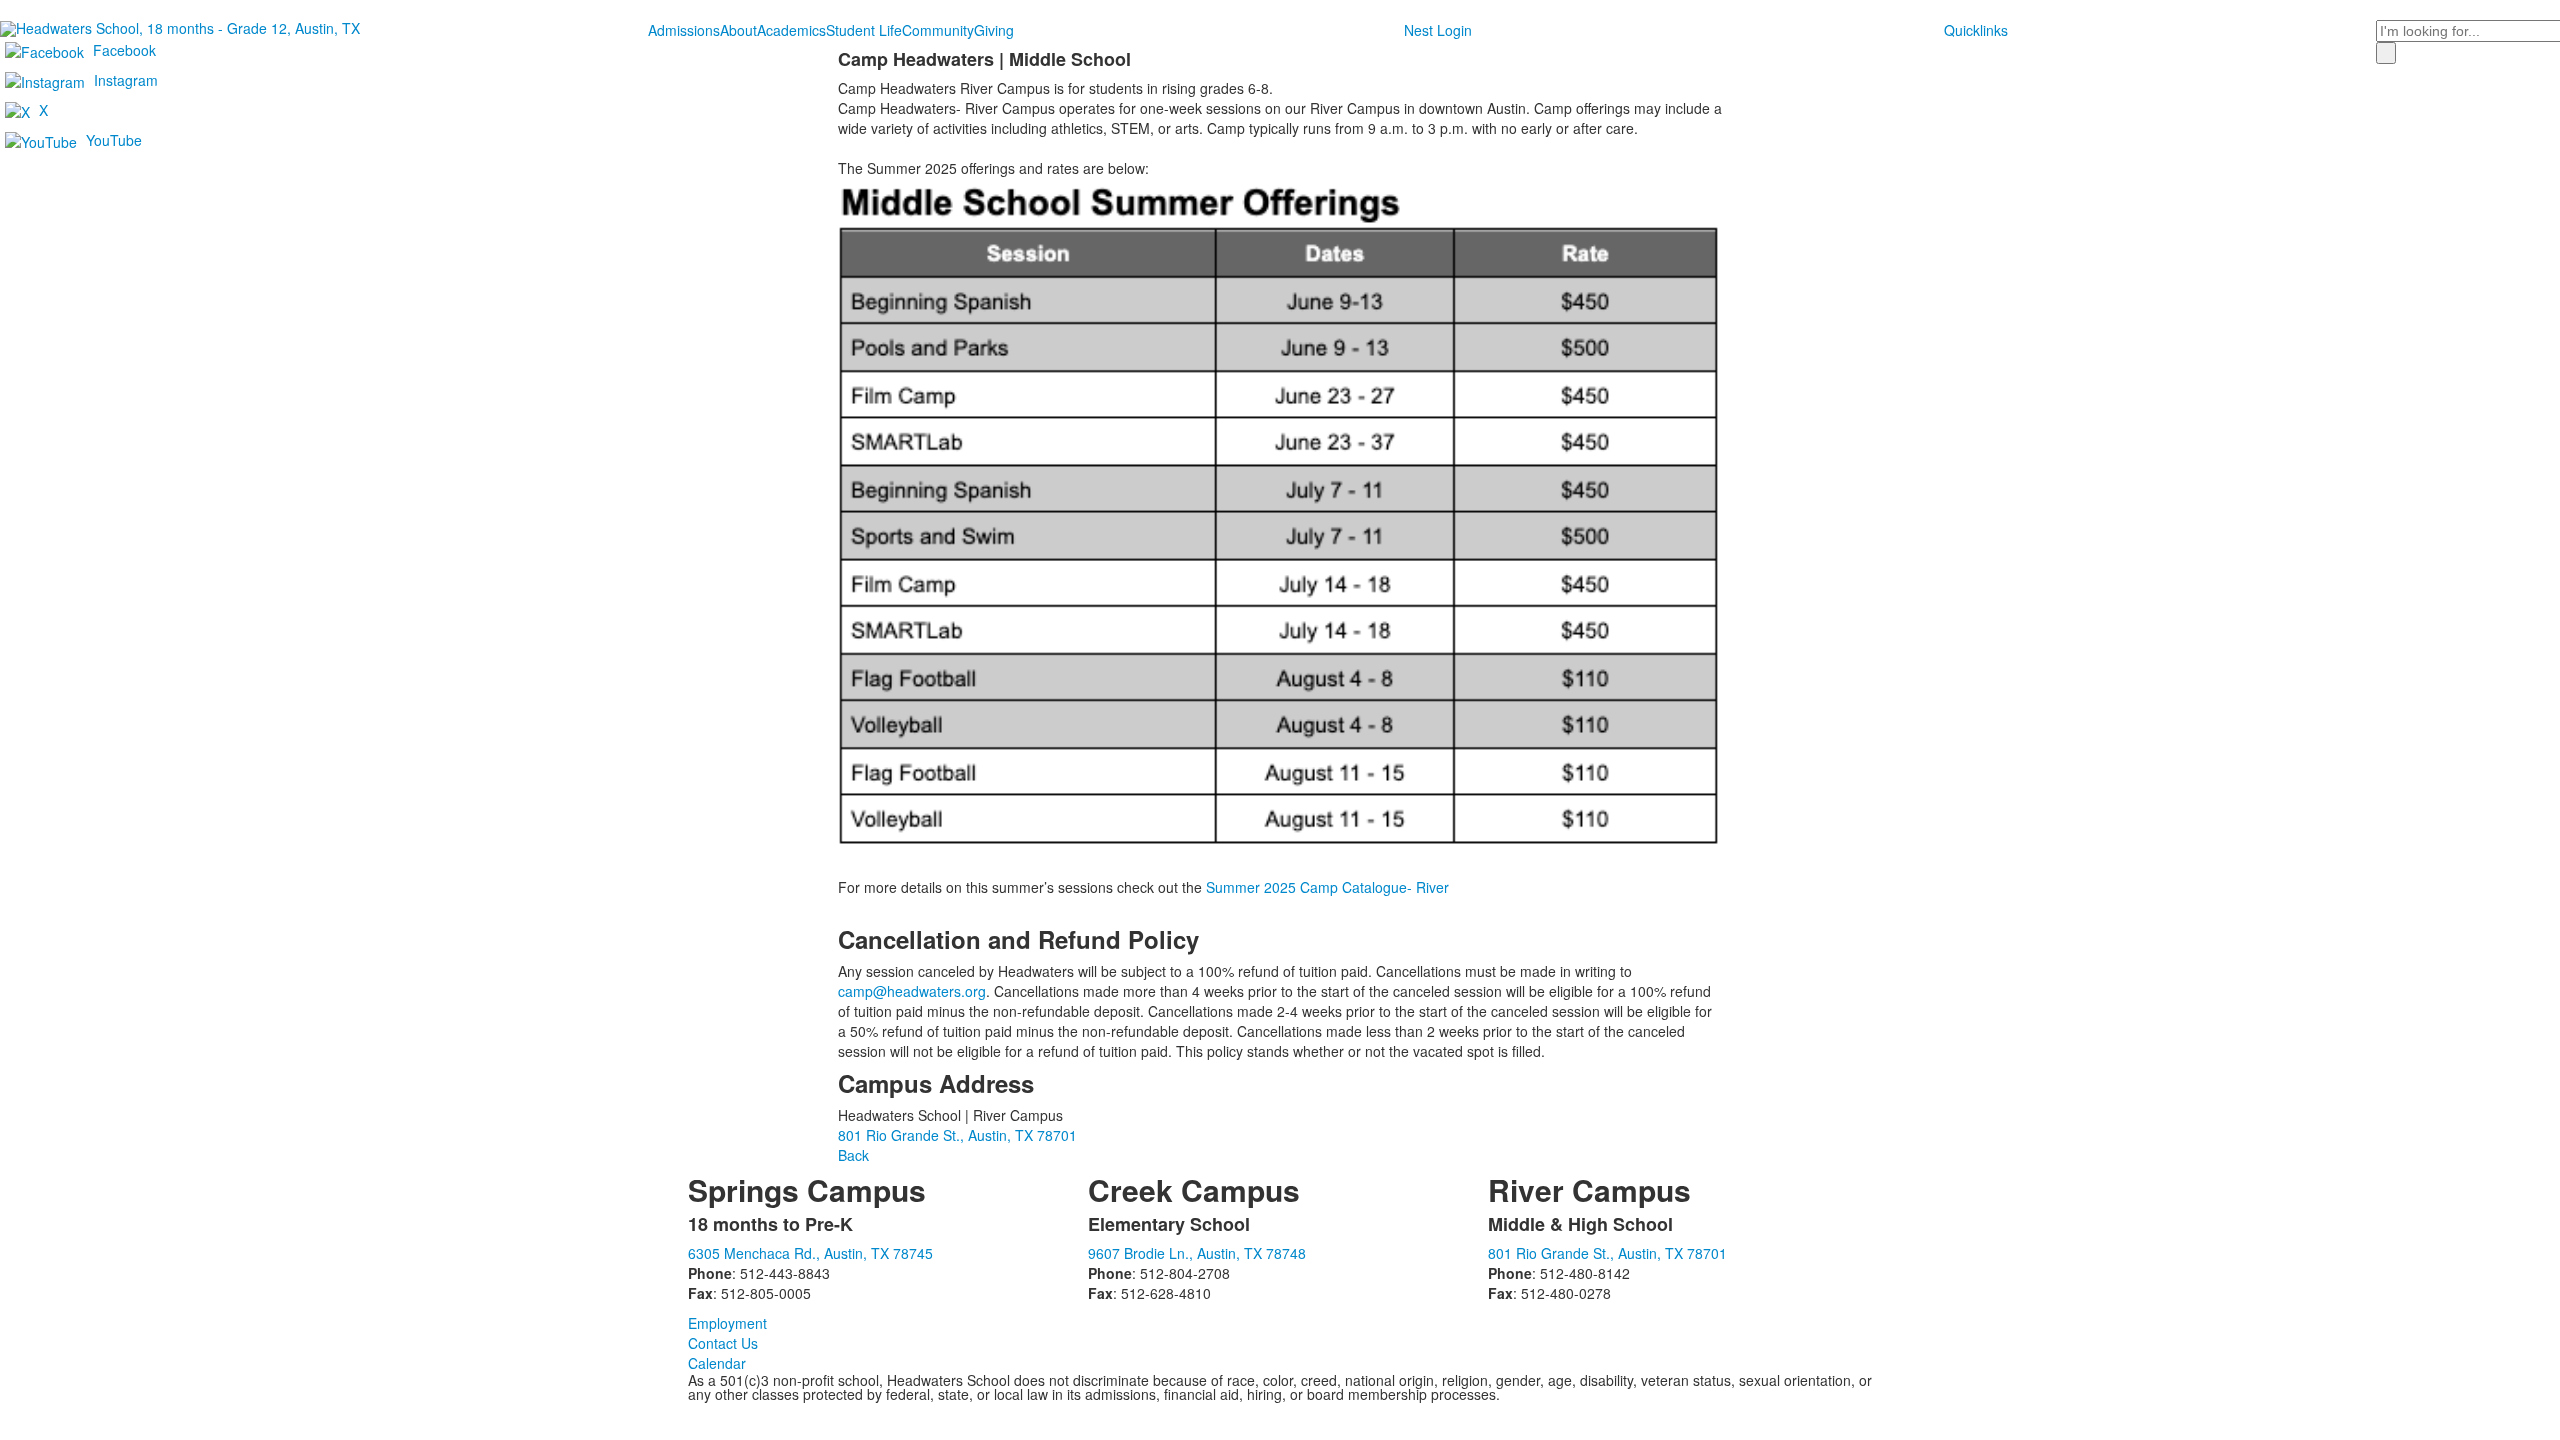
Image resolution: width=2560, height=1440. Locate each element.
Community (938, 30)
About (738, 30)
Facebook (124, 50)
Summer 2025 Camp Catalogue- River (1327, 887)
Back (853, 1155)
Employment (727, 1323)
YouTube (114, 140)
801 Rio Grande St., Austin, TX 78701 (957, 1135)
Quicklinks (1976, 30)
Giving (994, 30)
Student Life (864, 30)
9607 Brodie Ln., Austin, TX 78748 (1197, 1253)
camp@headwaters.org (912, 991)
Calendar (717, 1363)
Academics (791, 30)
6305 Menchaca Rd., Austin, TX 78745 (810, 1253)
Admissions (684, 30)
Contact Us (723, 1343)
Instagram (126, 80)
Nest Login (1438, 30)
